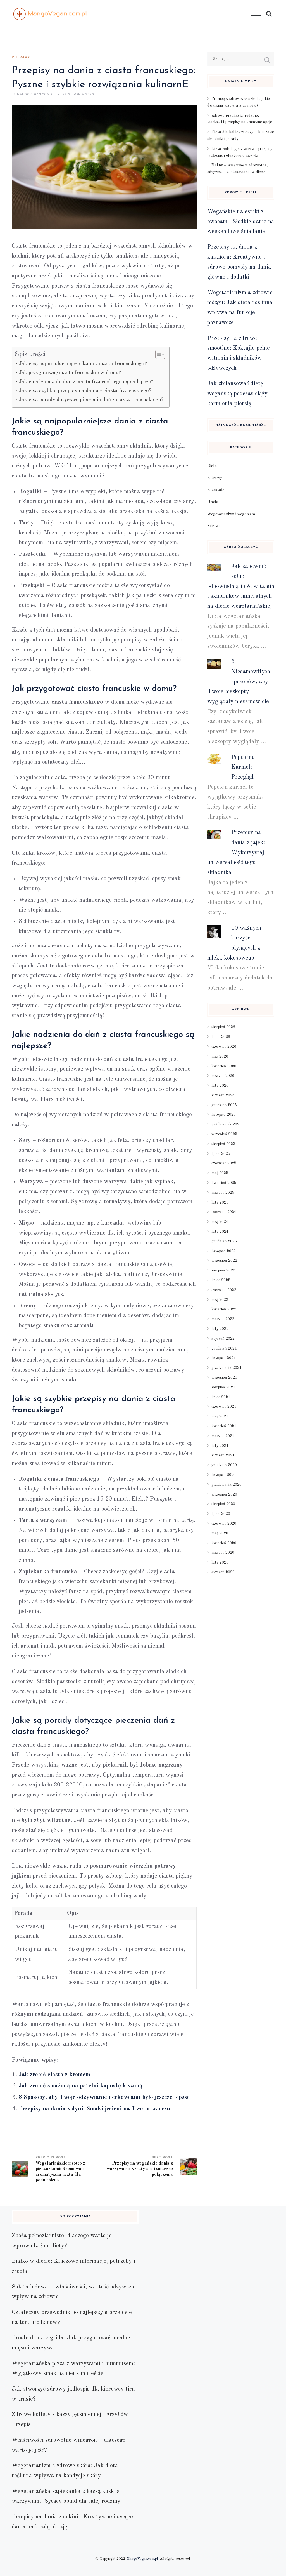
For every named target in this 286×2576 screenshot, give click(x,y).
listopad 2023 (224, 1251)
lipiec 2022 (221, 1280)
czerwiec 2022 (224, 1290)
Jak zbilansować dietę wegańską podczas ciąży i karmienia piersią (239, 394)
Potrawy (21, 57)
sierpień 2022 (223, 1270)
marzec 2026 (223, 1076)
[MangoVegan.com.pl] (50, 14)
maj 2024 (220, 1222)
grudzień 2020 (224, 1465)
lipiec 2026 (221, 1037)
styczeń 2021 (223, 1455)
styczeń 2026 (223, 1095)
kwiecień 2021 (224, 1426)
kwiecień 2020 (224, 1543)
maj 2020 (220, 1533)
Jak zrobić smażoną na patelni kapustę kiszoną (81, 2086)
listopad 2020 (224, 1475)
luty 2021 (220, 1446)
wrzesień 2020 (224, 1494)
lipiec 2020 (221, 1514)
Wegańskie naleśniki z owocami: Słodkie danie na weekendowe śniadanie (241, 222)
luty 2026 (220, 1086)
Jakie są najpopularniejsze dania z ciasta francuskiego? (83, 364)
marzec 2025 (223, 1193)
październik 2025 (227, 1124)
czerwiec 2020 (224, 1524)
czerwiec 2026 (224, 1047)
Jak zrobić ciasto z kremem (54, 2075)
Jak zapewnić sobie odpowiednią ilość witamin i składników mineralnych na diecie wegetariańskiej (241, 586)
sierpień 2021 (223, 1387)
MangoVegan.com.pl (142, 2559)
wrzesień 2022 (224, 1261)
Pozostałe (216, 490)
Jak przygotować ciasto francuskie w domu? (70, 373)
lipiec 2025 (221, 1154)
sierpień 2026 (223, 1027)
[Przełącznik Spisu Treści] (157, 354)
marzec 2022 (223, 1319)
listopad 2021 (224, 1358)
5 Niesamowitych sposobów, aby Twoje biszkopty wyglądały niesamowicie (239, 682)
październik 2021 (227, 1368)
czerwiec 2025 (224, 1163)
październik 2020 (227, 1485)
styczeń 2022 (223, 1339)
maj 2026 (220, 1056)
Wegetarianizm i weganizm (231, 514)
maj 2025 (220, 1173)
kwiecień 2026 (224, 1066)
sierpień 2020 (223, 1504)
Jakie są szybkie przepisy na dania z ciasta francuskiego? (85, 391)
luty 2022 (220, 1329)
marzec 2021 (223, 1436)
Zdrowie (214, 526)
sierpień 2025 (223, 1144)
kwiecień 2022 (224, 1309)
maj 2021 (220, 1416)
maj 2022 (220, 1300)
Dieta (212, 466)
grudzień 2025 (224, 1105)
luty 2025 (220, 1202)
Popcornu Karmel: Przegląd (243, 767)
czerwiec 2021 (224, 1407)
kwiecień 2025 (224, 1183)
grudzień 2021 (224, 1348)
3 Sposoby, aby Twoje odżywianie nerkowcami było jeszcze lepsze (104, 2097)
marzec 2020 (223, 1553)
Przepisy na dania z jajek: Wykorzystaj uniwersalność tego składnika (236, 853)
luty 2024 (220, 1232)
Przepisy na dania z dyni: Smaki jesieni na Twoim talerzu (94, 2109)
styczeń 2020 (223, 1572)
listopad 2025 (224, 1115)
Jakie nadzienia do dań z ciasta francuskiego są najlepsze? (86, 382)
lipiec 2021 (221, 1397)
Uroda (213, 502)
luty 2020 (220, 1562)
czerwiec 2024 (224, 1212)
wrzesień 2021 (224, 1378)
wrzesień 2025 (224, 1134)
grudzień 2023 (224, 1241)
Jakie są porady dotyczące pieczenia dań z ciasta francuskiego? (91, 400)
